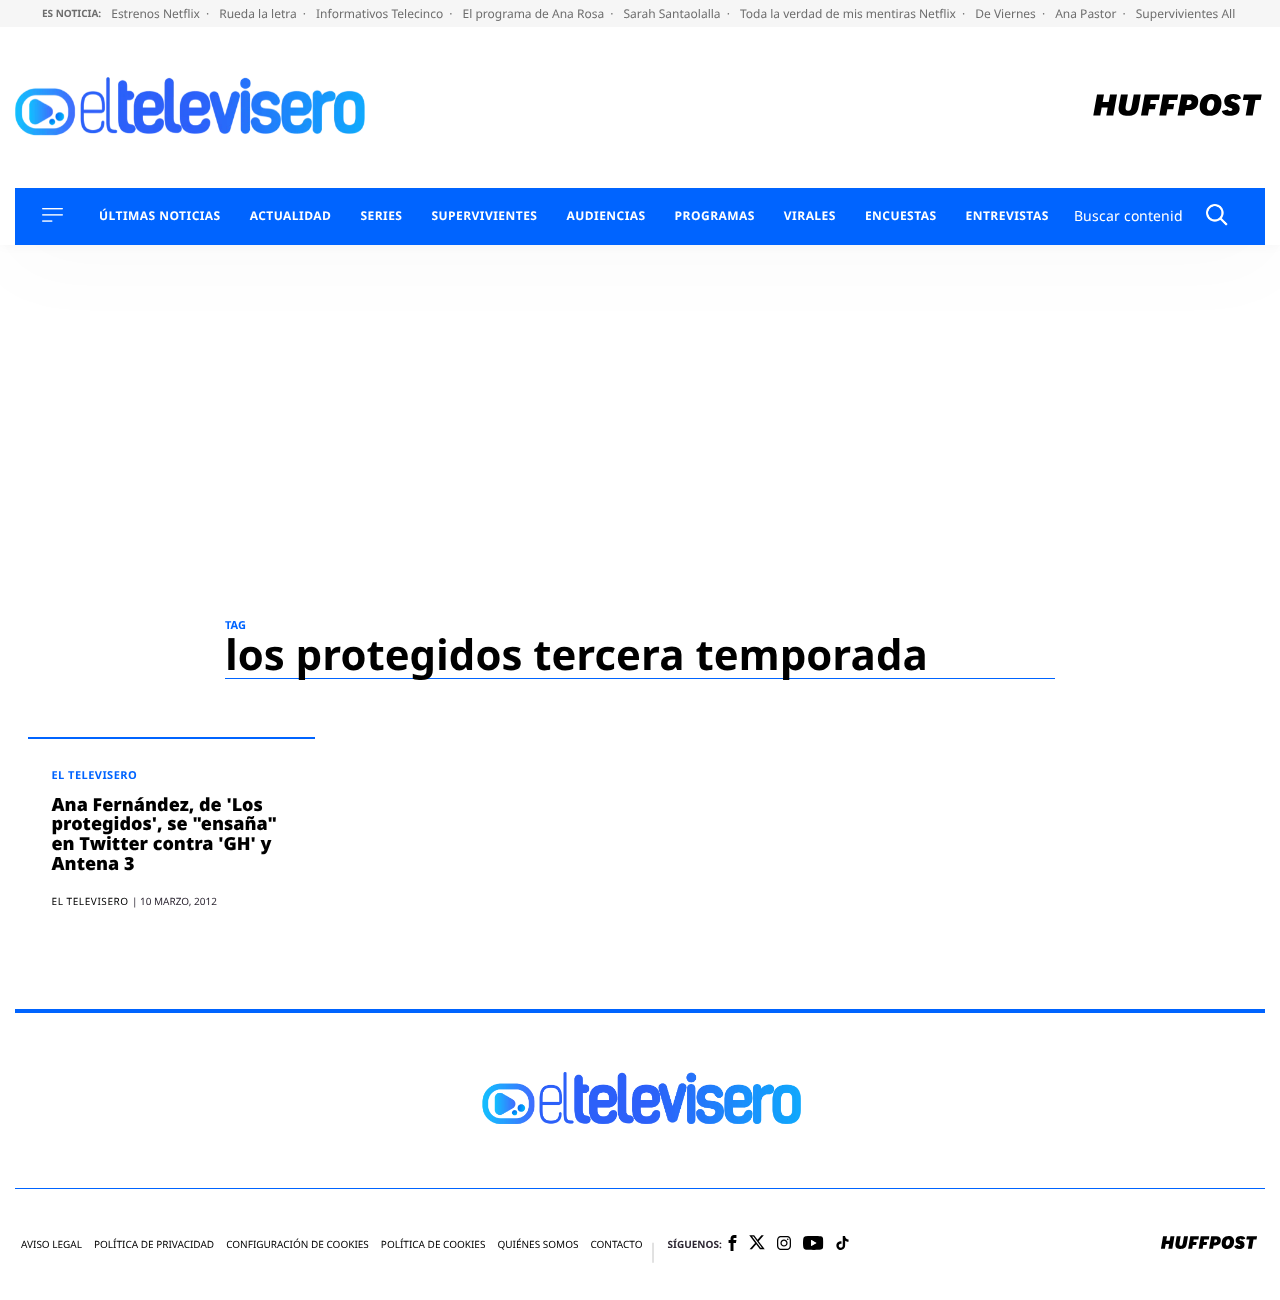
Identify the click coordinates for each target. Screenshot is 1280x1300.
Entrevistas (1007, 216)
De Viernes (1007, 13)
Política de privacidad (154, 1244)
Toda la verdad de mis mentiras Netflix (849, 13)
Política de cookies (433, 1244)
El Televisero (95, 775)
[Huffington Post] (1177, 107)
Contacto (616, 1244)
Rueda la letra (259, 13)
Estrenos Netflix (157, 13)
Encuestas (901, 216)
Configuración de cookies (297, 1244)
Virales (810, 216)
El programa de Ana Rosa (535, 13)
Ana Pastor (1087, 13)
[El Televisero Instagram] (784, 1244)
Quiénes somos (537, 1244)
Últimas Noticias (160, 216)
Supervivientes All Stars (1203, 13)
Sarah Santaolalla (673, 13)
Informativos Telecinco (381, 13)
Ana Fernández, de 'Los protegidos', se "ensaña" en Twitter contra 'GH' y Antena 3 (165, 834)
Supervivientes (484, 216)
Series (381, 216)
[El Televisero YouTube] (813, 1244)
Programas (715, 216)
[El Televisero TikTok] (842, 1244)
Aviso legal (51, 1244)
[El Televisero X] (757, 1244)
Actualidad (291, 216)
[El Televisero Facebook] (732, 1244)
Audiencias (605, 216)
